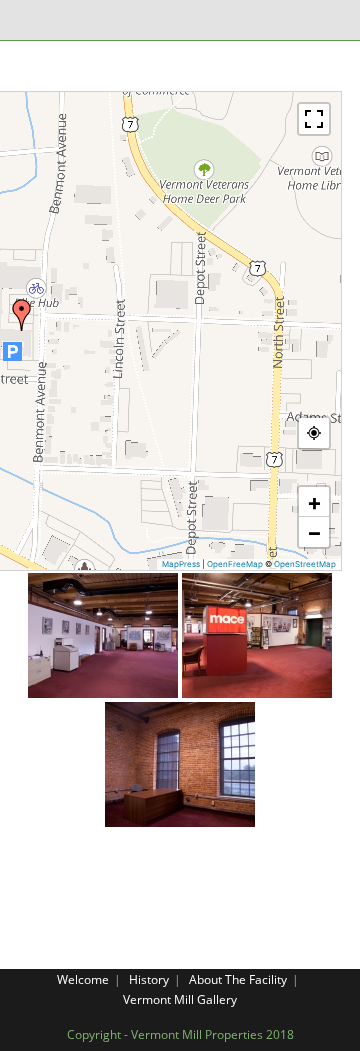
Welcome (83, 979)
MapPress (181, 564)
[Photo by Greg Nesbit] (103, 635)
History (149, 979)
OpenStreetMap (305, 564)
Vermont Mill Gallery (180, 999)
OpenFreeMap (235, 564)
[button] (22, 315)
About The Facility (238, 979)
